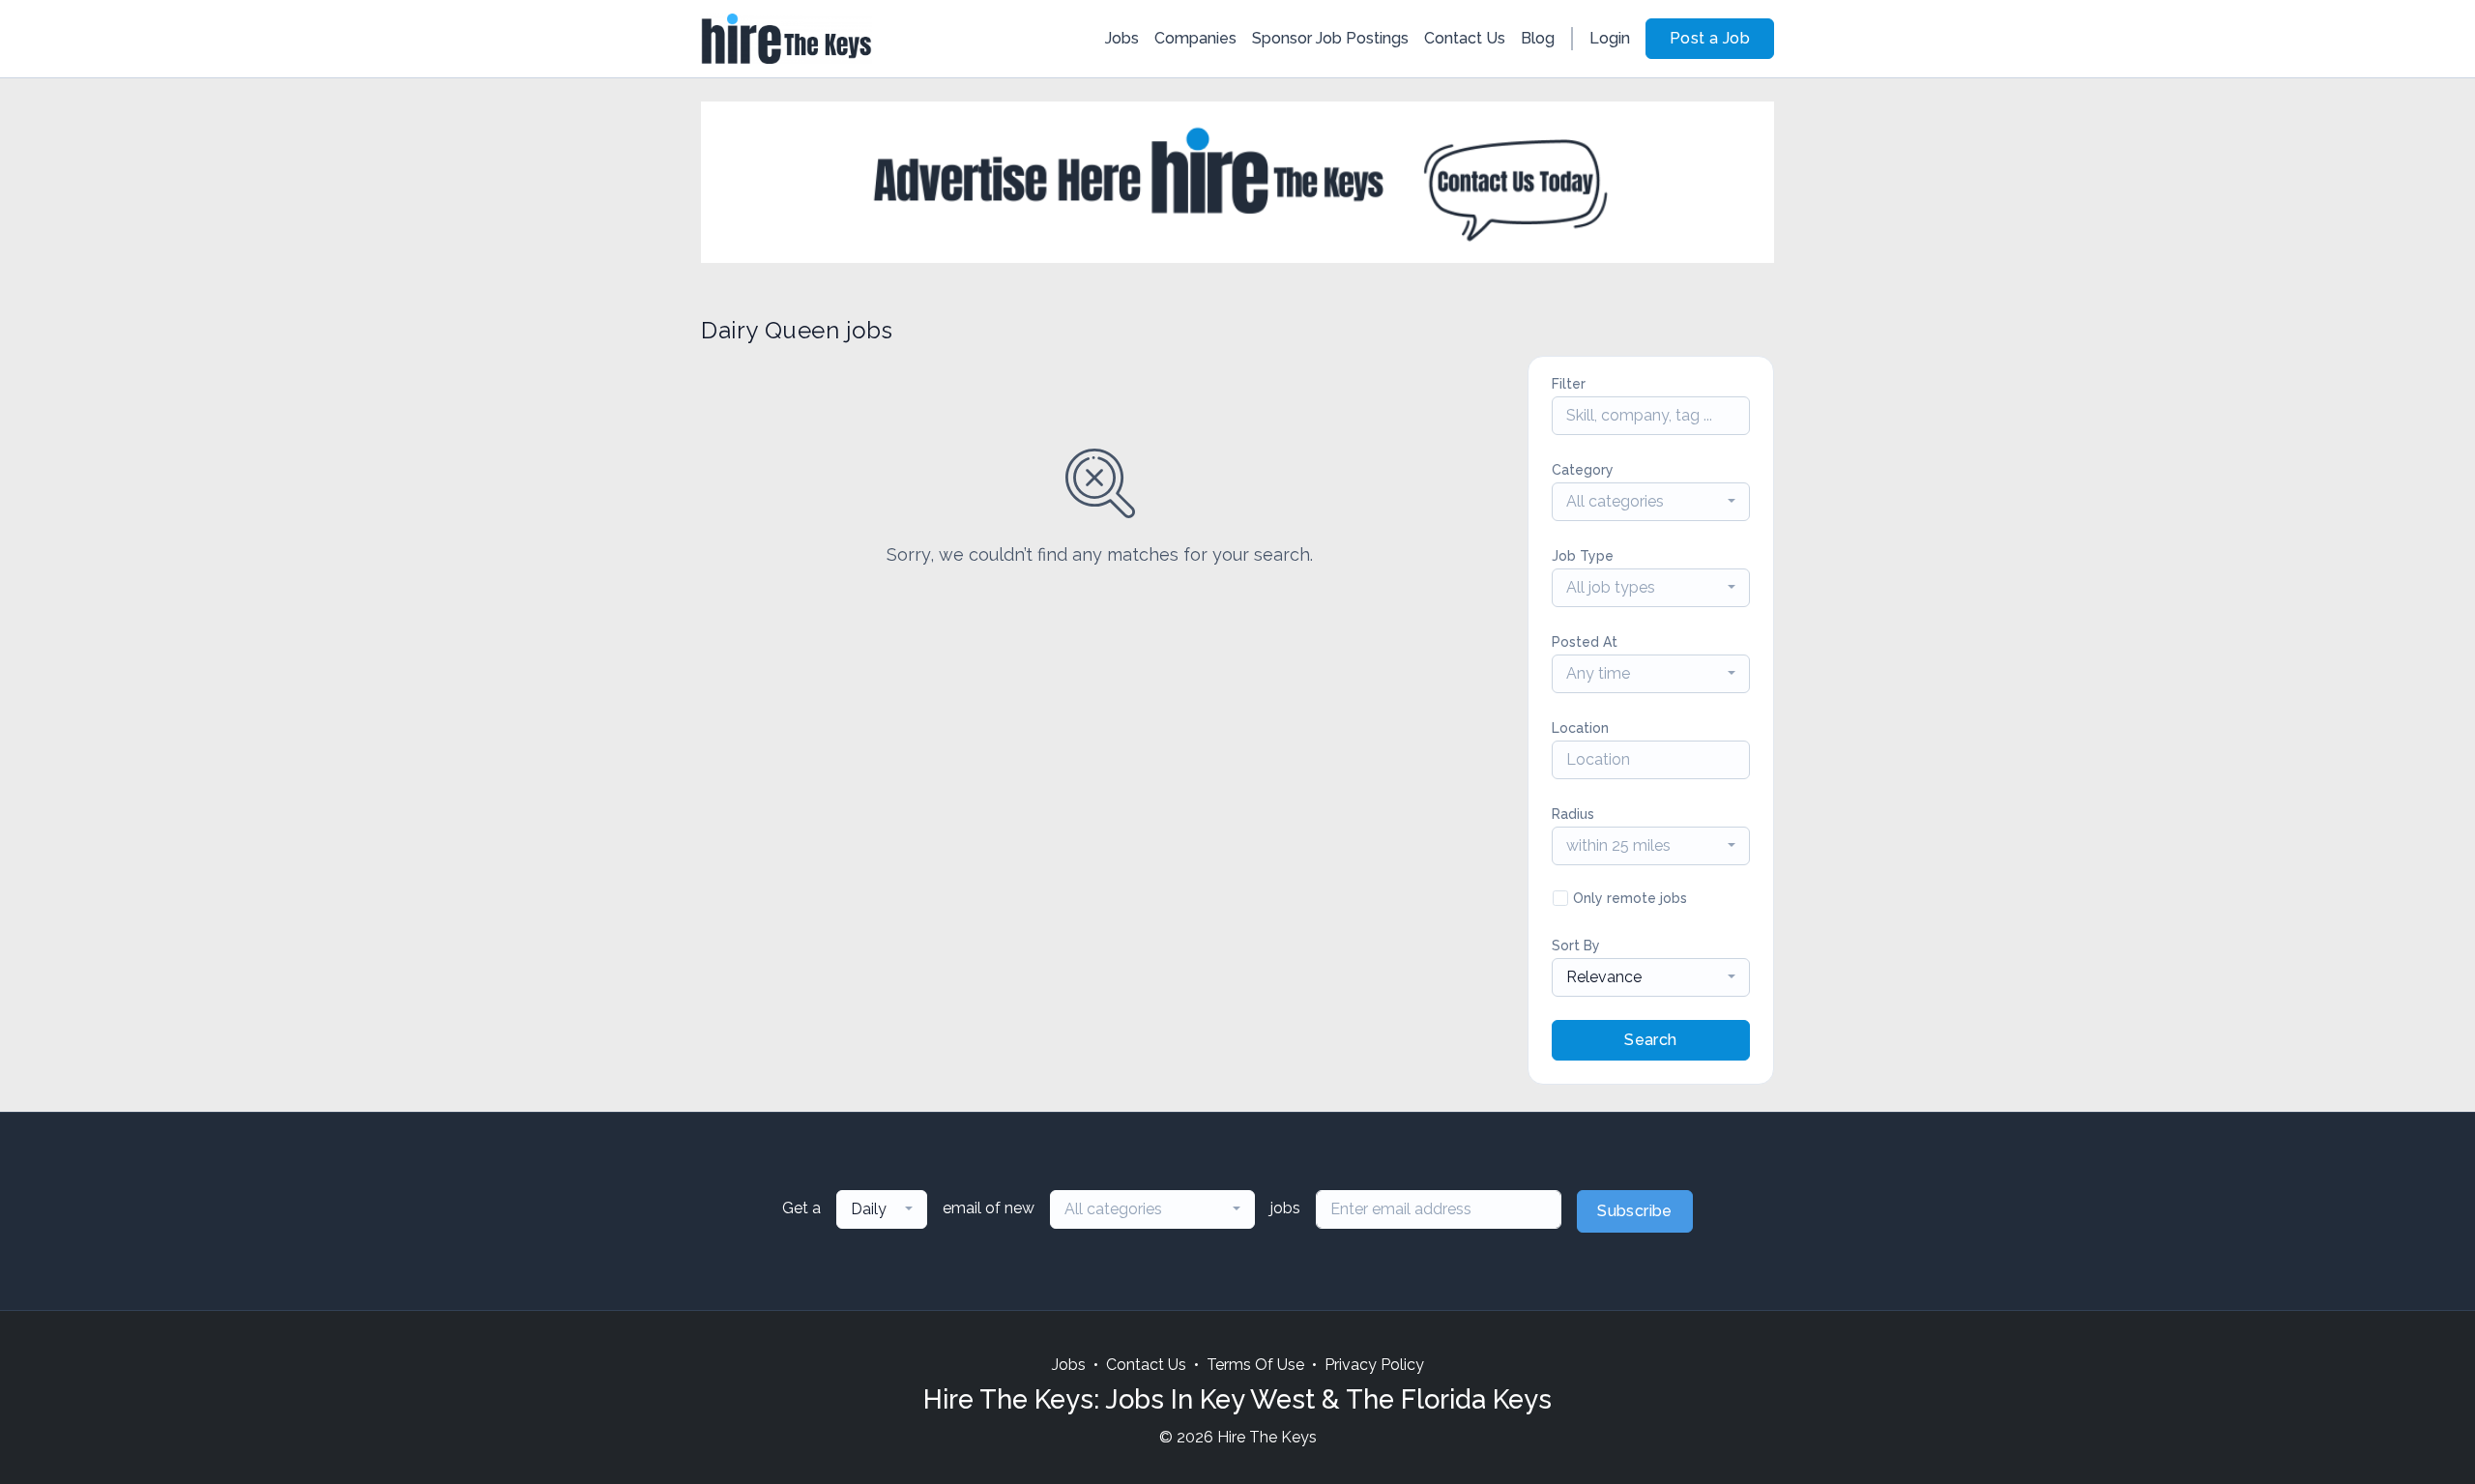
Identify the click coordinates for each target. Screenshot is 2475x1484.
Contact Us (1465, 38)
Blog (1538, 38)
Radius (1573, 814)
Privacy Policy (1374, 1365)
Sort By (1576, 946)
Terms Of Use (1255, 1365)
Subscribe (1635, 1211)
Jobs (1122, 38)
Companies (1195, 38)
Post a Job (1710, 38)
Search (1650, 1040)
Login (1610, 38)
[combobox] (1651, 502)
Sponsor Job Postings (1330, 38)
